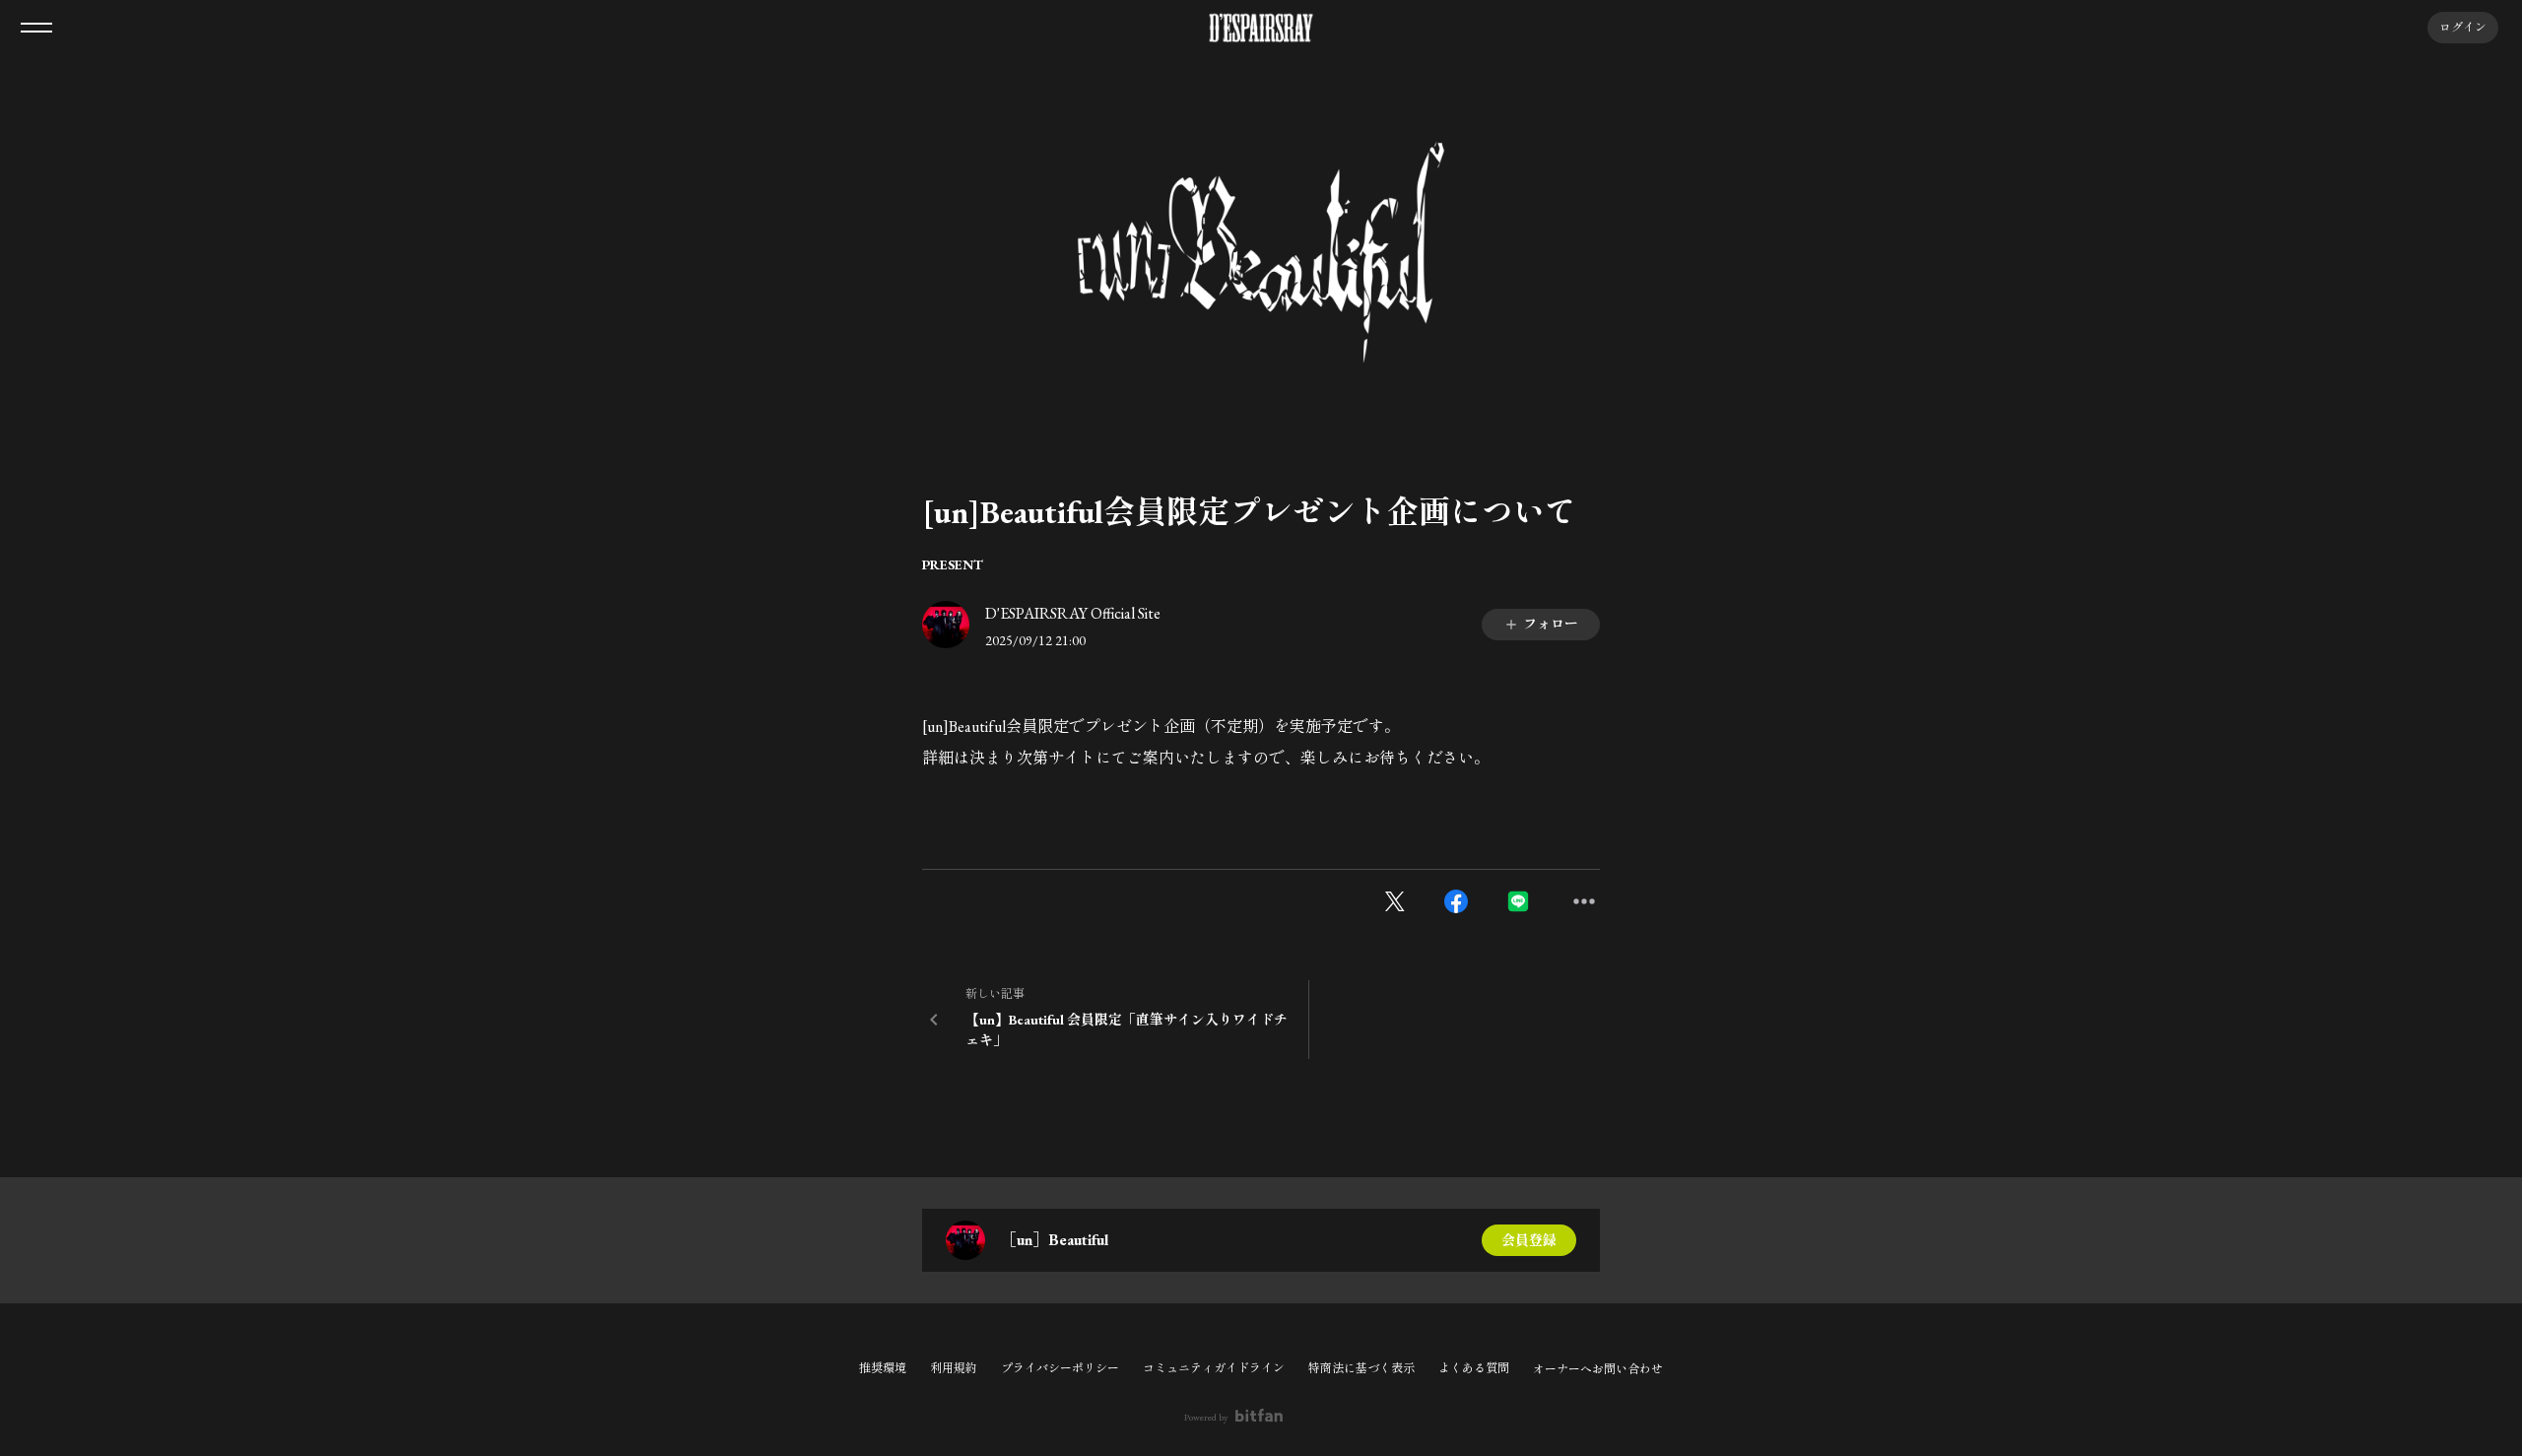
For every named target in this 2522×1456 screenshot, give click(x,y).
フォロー (1551, 624)
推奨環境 (883, 1368)
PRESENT (953, 564)
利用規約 (954, 1368)
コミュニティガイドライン (1214, 1368)
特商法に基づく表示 (1361, 1368)
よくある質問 (1474, 1368)
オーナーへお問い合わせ (1598, 1369)
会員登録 (1529, 1240)
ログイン (2463, 28)
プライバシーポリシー (1060, 1368)
